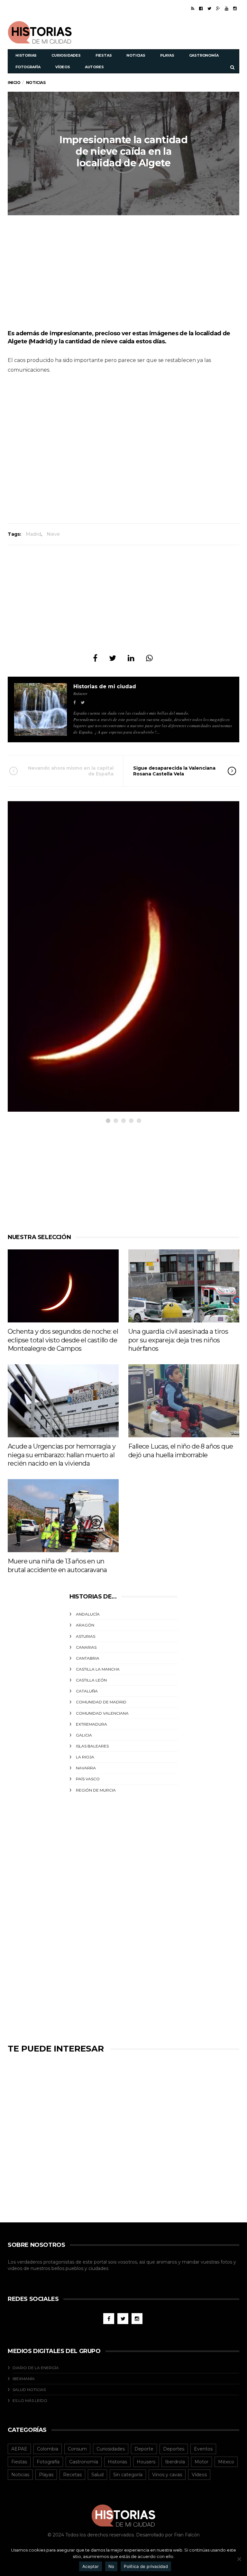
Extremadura (91, 1724)
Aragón (85, 1625)
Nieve (53, 534)
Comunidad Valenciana (102, 1713)
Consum (77, 2449)
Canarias (86, 1647)
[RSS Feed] (193, 8)
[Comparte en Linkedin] (131, 658)
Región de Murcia (96, 1790)
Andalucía (88, 1614)
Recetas (72, 2475)
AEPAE (19, 2449)
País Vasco (88, 1779)
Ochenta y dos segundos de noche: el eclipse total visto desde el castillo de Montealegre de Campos (63, 1340)
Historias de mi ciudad (105, 686)
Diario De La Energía (36, 2368)
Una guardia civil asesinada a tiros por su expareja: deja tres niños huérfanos (178, 1340)
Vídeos (63, 67)
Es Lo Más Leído (30, 2400)
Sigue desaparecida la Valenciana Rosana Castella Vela (174, 771)
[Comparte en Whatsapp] (149, 658)
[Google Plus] (218, 8)
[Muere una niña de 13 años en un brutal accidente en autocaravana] (63, 1516)
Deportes (174, 2449)
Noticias (136, 55)
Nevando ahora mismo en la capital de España (71, 771)
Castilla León (91, 1680)
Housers (146, 2462)
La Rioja (85, 1757)
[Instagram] (235, 8)
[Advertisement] (164, 32)
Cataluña (87, 1691)
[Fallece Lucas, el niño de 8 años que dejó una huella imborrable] (184, 1401)
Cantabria (88, 1658)
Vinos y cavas (167, 2475)
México (226, 2462)
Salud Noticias (29, 2390)
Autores (94, 67)
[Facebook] (201, 8)
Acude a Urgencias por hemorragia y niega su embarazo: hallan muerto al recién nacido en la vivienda (62, 1455)
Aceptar (91, 2566)
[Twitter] (209, 8)
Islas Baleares (92, 1746)
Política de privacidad (146, 2566)
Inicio (14, 83)
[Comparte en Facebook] (95, 658)
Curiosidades (66, 55)
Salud (97, 2475)
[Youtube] (227, 8)
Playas (167, 55)
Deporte (144, 2449)
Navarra (86, 1768)
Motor (201, 2462)
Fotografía (28, 67)
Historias (26, 55)
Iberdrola (175, 2462)
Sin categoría (128, 2475)
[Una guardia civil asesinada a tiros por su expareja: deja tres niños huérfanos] (184, 1286)
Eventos (203, 2449)
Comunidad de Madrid (101, 1702)
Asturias (86, 1636)
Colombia (48, 2449)
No (111, 2566)
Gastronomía (204, 55)
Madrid (33, 534)
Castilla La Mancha (98, 1669)
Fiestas (104, 55)
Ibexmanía (24, 2379)
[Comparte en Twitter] (113, 658)
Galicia (84, 1735)
